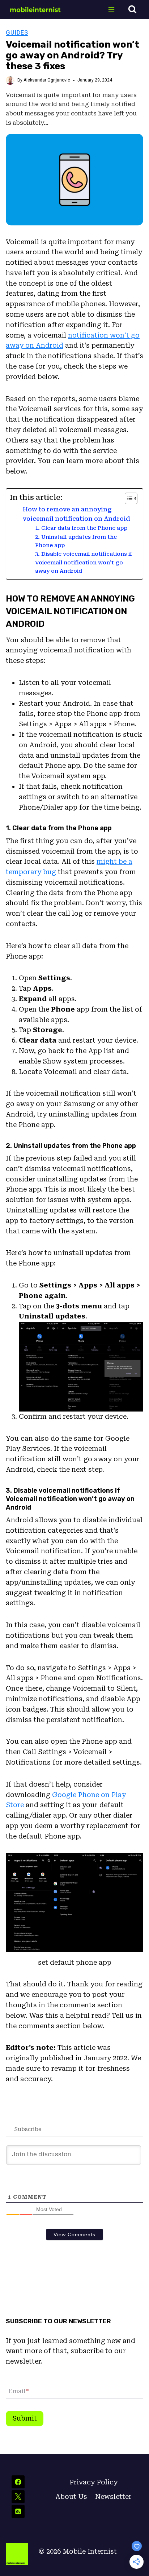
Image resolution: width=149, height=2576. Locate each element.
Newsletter (113, 2496)
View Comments (74, 2234)
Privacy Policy (93, 2482)
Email (19, 2392)
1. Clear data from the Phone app (81, 528)
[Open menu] (111, 9)
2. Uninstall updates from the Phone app (76, 541)
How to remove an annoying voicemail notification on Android (76, 514)
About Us (71, 2496)
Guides (17, 32)
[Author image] (10, 80)
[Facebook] (18, 2482)
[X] (18, 2497)
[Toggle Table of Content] (127, 498)
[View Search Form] (132, 9)
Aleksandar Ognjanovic (47, 80)
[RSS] (18, 2511)
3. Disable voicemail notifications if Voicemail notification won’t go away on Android (84, 562)
